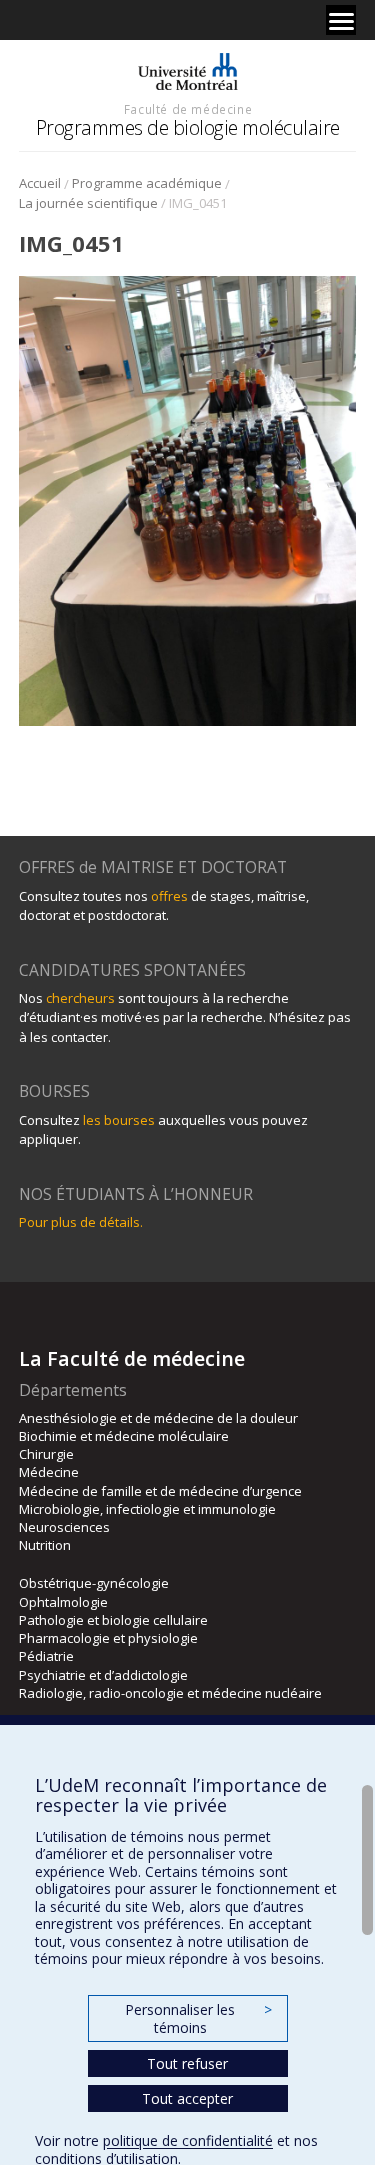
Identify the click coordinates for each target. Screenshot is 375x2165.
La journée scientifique (88, 203)
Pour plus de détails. (81, 1222)
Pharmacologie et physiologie (108, 1638)
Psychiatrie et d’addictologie (103, 1675)
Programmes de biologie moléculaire (188, 127)
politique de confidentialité (188, 2140)
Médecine (49, 1472)
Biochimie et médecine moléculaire (124, 1436)
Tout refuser (187, 2063)
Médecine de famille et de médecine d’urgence (160, 1491)
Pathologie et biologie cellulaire (113, 1620)
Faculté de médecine (188, 109)
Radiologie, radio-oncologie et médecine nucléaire (170, 1693)
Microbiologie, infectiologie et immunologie (147, 1509)
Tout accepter (187, 2098)
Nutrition (45, 1545)
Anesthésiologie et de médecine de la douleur (158, 1418)
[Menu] (341, 20)
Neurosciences (64, 1527)
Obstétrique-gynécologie (94, 1583)
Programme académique (147, 183)
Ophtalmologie (63, 1602)
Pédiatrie (46, 1656)
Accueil (40, 183)
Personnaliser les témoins (198, 2018)
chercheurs (80, 998)
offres (169, 896)
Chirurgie (46, 1454)
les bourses (119, 1120)
